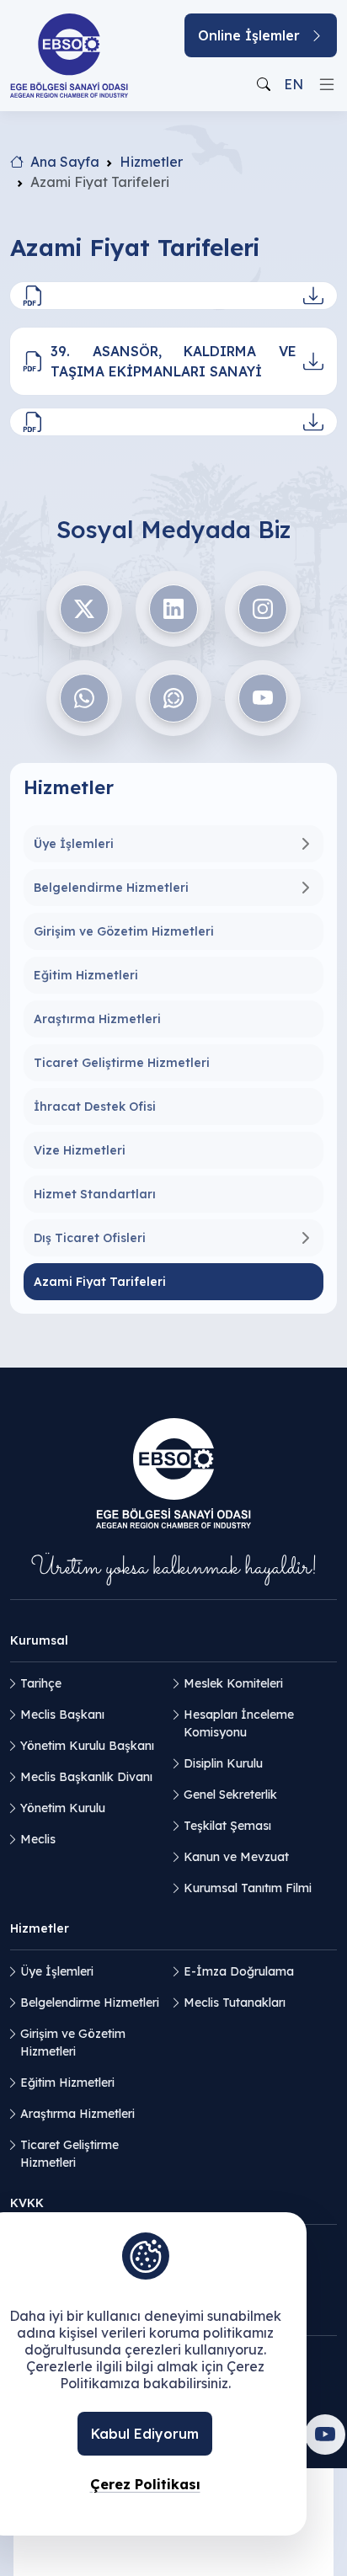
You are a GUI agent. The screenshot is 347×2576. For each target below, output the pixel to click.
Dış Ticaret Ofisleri (90, 1238)
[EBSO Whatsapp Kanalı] (173, 698)
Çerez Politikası (145, 2484)
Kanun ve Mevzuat (236, 1857)
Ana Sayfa (65, 162)
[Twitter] (84, 609)
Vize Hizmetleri (80, 1150)
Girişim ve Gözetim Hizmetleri (124, 931)
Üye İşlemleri (74, 844)
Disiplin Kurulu (223, 1763)
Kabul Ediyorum (145, 2434)
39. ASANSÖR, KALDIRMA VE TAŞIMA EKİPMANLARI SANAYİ (173, 361)
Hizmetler (151, 162)
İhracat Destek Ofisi (95, 1107)
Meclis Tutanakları (235, 2003)
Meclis (38, 1839)
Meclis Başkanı (62, 1715)
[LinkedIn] (173, 609)
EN (294, 84)
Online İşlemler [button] (249, 35)
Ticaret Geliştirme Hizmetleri (122, 1063)
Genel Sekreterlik (230, 1795)
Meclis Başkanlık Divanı (86, 1777)
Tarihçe (41, 1683)
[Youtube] (263, 698)
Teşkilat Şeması (227, 1826)
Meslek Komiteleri (233, 1683)
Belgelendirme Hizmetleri (111, 888)
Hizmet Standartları (95, 1194)
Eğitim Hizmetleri (86, 975)
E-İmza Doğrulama (239, 1971)
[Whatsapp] (84, 698)
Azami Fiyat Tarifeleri (100, 1282)
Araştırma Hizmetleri (97, 1019)
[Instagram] (263, 609)
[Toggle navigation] (327, 84)
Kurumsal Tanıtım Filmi (248, 1888)
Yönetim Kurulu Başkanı (87, 1746)
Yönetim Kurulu (63, 1808)
